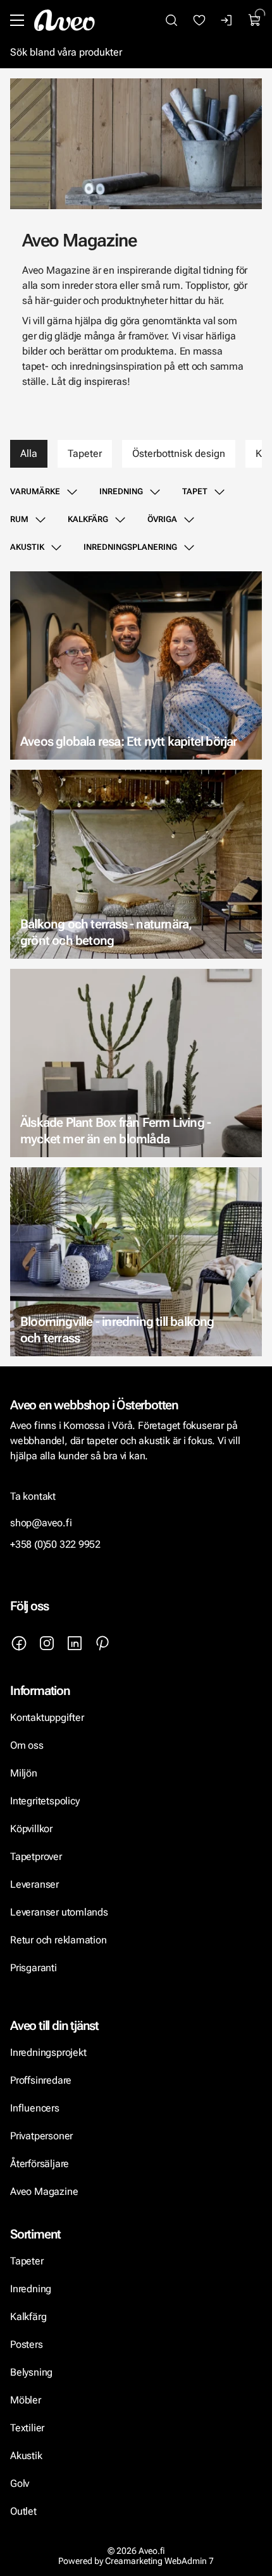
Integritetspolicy (45, 1801)
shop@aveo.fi (41, 1523)
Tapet (195, 491)
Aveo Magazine (44, 2191)
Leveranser (34, 1884)
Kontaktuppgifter (47, 1717)
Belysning (33, 2372)
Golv (20, 2483)
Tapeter (85, 453)
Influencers (35, 2108)
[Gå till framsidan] (65, 20)
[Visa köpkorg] (255, 20)
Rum (19, 519)
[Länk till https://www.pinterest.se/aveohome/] (102, 1643)
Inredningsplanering (130, 547)
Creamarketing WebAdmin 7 (159, 2561)
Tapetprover (36, 1856)
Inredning (121, 491)
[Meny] (17, 20)
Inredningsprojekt (48, 2052)
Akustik (27, 547)
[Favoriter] (199, 20)
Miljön (24, 1773)
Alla (29, 453)
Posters (27, 2344)
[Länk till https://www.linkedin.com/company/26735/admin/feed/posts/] (75, 1643)
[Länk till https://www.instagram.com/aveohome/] (47, 1643)
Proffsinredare (41, 2080)
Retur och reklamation (59, 1940)
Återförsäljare (40, 2164)
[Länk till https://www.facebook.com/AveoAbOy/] (19, 1643)
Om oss (27, 1745)
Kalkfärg (88, 519)
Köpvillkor (33, 1829)
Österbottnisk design (179, 453)
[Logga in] (227, 20)
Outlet (23, 2511)
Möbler (26, 2400)
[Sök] (171, 20)
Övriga (162, 519)
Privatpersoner (41, 2136)
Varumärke (35, 491)
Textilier (27, 2428)
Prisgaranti (34, 1968)
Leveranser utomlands (59, 1912)
